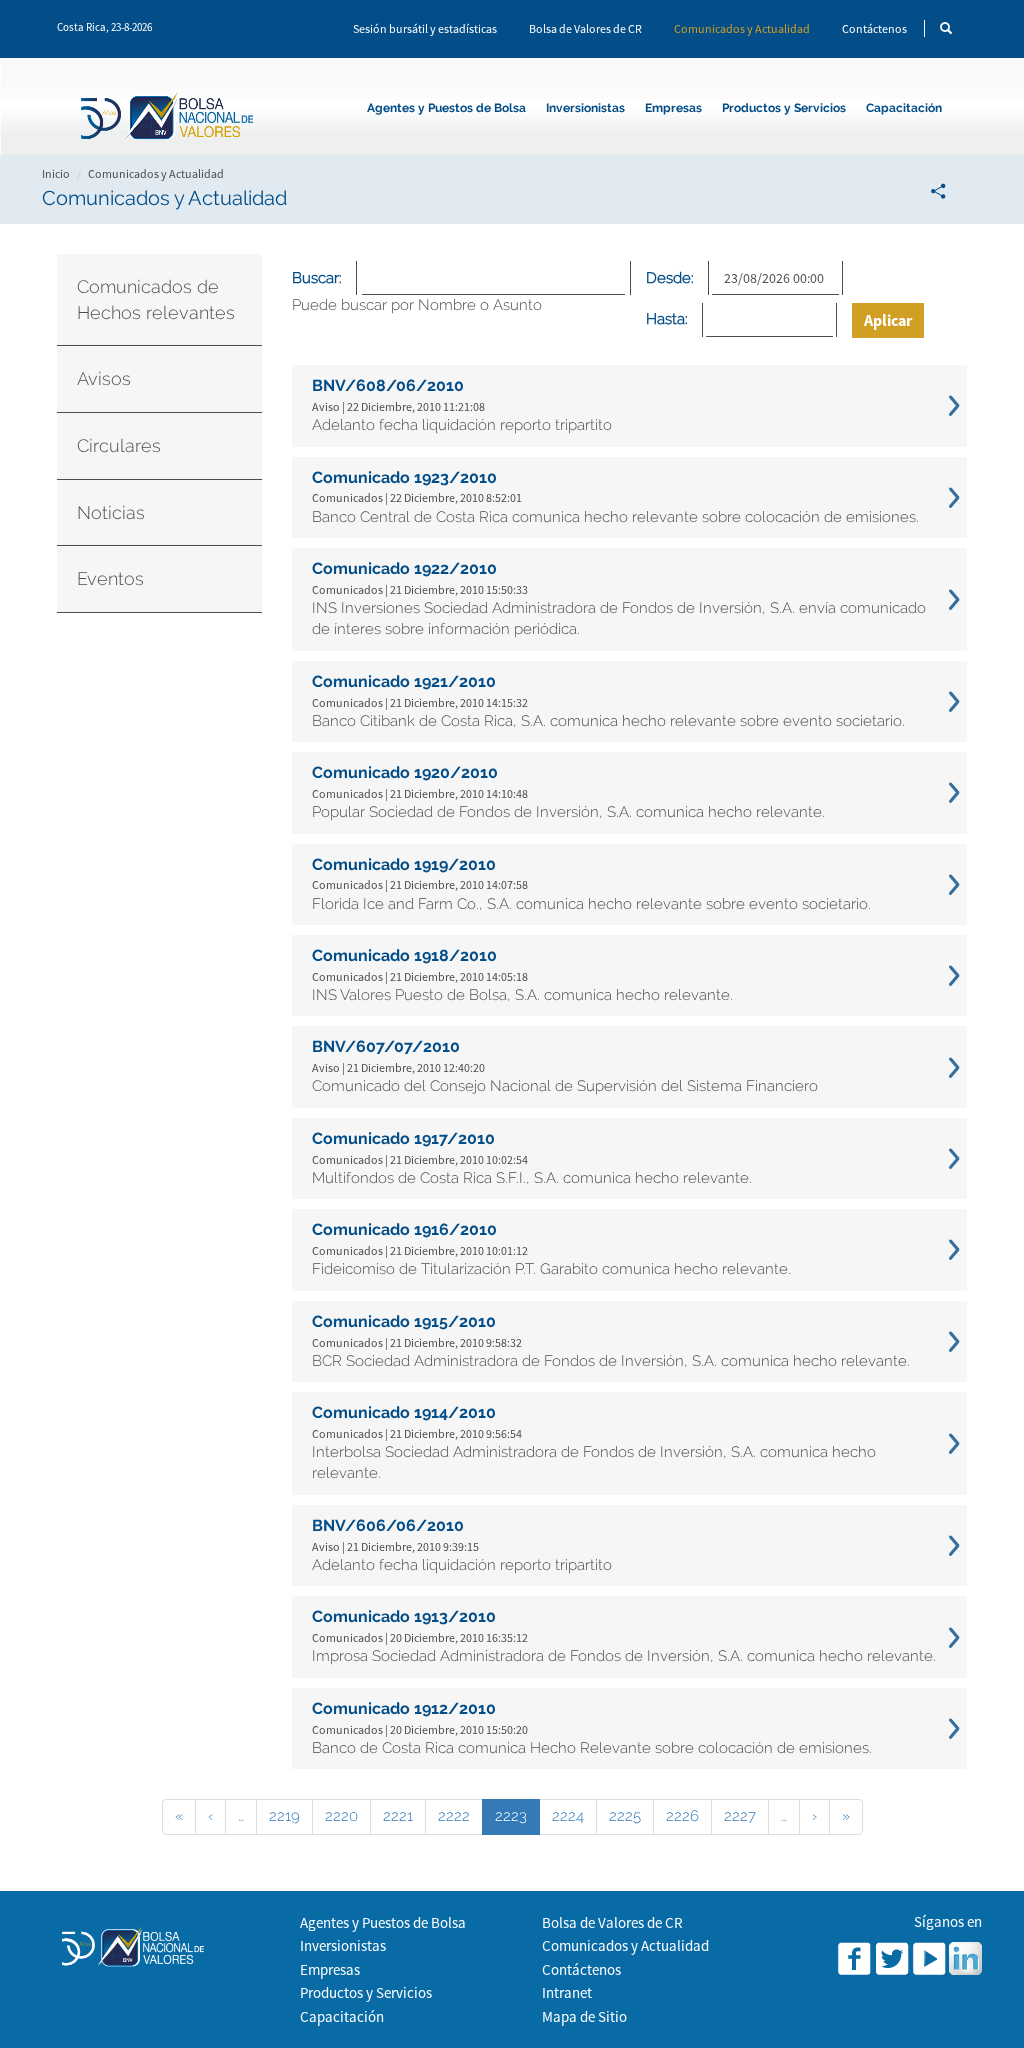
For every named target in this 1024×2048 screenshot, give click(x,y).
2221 (398, 1816)
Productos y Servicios (784, 108)
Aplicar (888, 320)
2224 (568, 1816)
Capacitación (904, 108)
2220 (341, 1816)
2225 (625, 1816)
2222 (454, 1816)
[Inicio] (171, 119)
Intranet (567, 1992)
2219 (284, 1816)
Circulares (119, 445)
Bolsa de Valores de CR (585, 28)
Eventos (110, 578)
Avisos (104, 378)
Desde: (670, 278)
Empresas (673, 108)
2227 (740, 1816)
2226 (682, 1816)
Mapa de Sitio (584, 2016)
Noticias (111, 512)
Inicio (56, 173)
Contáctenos (874, 28)
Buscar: (317, 278)
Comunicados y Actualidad (742, 28)
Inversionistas (585, 108)
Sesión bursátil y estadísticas (425, 28)
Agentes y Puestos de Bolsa (446, 108)
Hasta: (667, 319)
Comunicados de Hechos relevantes (156, 299)
